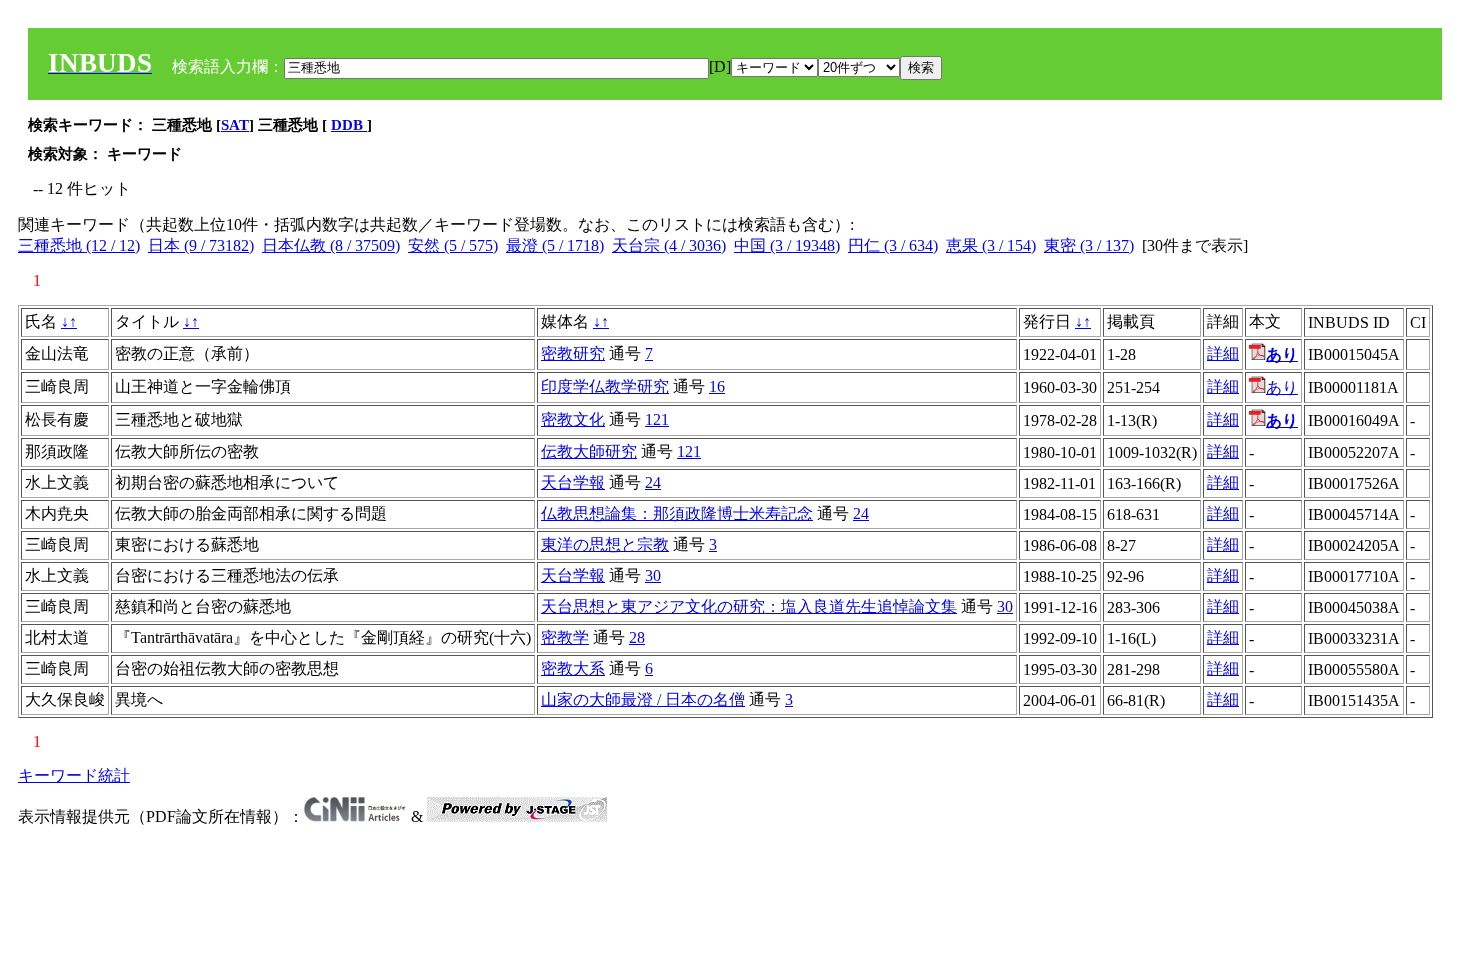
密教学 (565, 637)
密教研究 (573, 353)
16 (717, 386)
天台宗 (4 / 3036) (669, 245)
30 (653, 575)
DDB (349, 125)
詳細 (1223, 353)
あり (1282, 387)
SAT (235, 125)
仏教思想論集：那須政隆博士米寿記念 (677, 513)
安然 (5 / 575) (453, 245)
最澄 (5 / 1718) (555, 245)
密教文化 (573, 419)
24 (653, 482)
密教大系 (573, 668)
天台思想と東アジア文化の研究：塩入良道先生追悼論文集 (749, 606)
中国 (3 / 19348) (787, 245)
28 (637, 637)
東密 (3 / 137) (1089, 245)
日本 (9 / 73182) (201, 245)
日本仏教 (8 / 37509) (331, 245)
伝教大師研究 (589, 451)
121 (657, 419)
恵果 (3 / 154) (991, 245)
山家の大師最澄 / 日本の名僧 (643, 699)
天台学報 (573, 482)
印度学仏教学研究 (605, 386)
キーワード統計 (74, 775)
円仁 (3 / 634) (893, 245)
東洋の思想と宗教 (605, 544)
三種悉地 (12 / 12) (79, 245)
